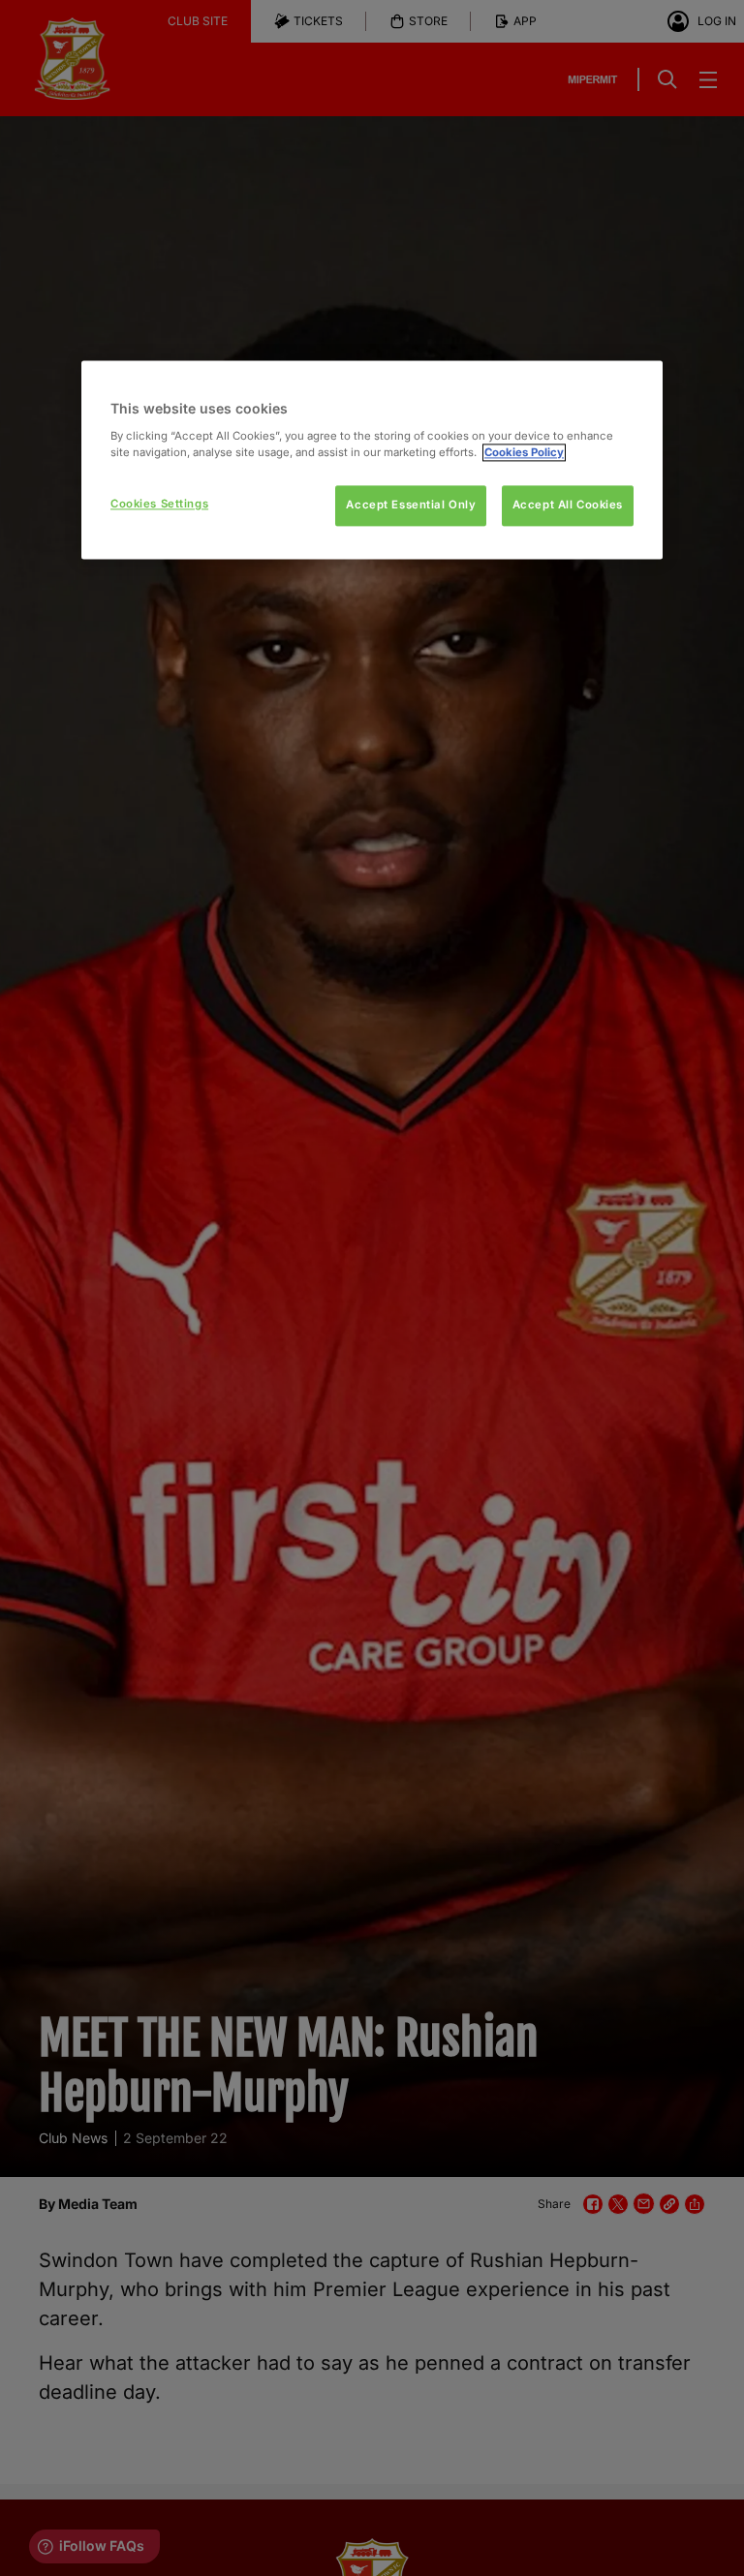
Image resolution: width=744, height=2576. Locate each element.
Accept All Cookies (568, 505)
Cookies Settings (159, 504)
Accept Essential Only (411, 505)
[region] (372, 460)
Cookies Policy (524, 452)
